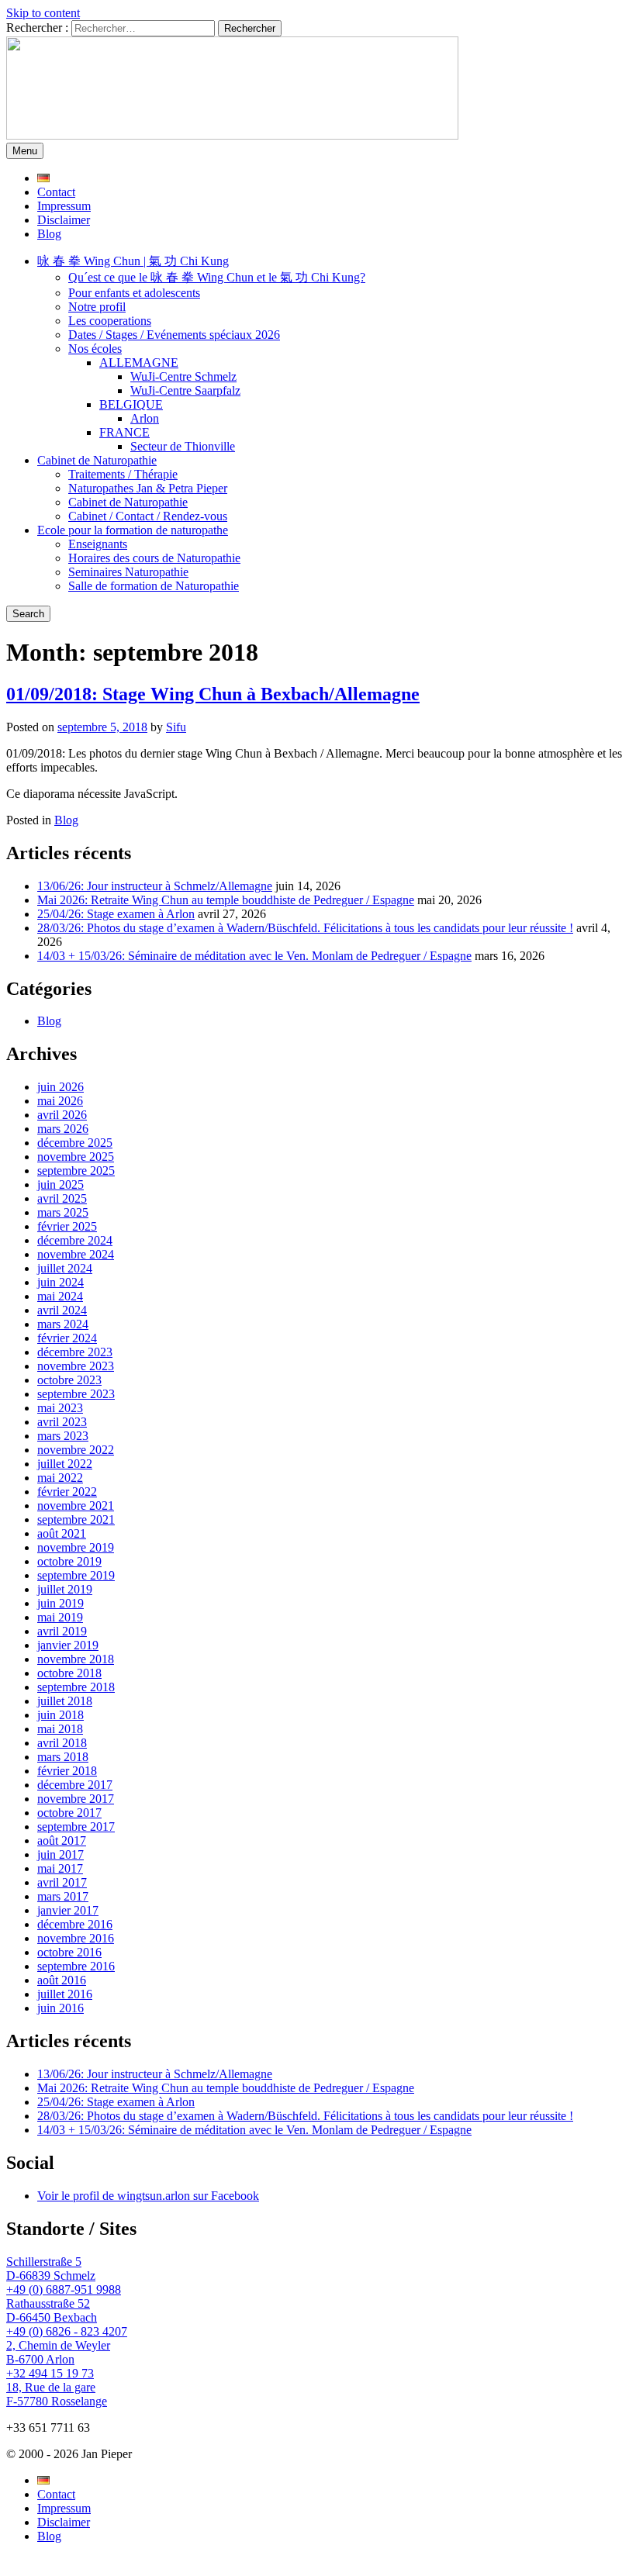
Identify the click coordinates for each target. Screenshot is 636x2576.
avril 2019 (62, 1631)
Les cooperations (110, 321)
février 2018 (67, 1771)
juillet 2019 (65, 1589)
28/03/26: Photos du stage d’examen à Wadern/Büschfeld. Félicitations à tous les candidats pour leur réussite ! (305, 928)
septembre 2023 (76, 1394)
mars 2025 (63, 1212)
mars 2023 (63, 1436)
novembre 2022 (76, 1450)
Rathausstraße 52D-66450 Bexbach (52, 2310)
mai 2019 (60, 1617)
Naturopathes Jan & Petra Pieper (148, 488)
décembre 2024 (75, 1240)
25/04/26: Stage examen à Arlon (116, 914)
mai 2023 (60, 1408)
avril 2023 (62, 1422)
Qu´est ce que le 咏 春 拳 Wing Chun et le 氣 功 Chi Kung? (217, 277)
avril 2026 (62, 1115)
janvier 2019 (68, 1645)
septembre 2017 (76, 1827)
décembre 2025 (75, 1143)
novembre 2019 (76, 1547)
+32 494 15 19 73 (50, 2373)
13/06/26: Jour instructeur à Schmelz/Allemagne (155, 886)
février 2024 (67, 1338)
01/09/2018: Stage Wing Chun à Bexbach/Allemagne (213, 694)
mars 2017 (63, 1896)
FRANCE (124, 432)
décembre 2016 (75, 1924)
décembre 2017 (75, 1785)
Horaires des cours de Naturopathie (154, 558)
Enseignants (98, 544)
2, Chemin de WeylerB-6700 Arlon (58, 2352)
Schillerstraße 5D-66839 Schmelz (51, 2269)
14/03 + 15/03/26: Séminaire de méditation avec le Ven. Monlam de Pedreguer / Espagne (254, 956)
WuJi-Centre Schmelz (183, 376)
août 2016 (62, 1980)
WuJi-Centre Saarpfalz (185, 390)
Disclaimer (64, 220)
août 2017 (62, 1840)
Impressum (64, 206)
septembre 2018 (76, 1687)
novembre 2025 (76, 1157)
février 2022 (67, 1492)
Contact (56, 192)
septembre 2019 (76, 1575)
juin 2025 (60, 1184)
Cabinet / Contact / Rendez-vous (148, 516)
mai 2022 (60, 1478)
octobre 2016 (69, 1952)
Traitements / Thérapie (123, 474)
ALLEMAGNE (139, 363)
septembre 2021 (76, 1519)
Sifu (176, 727)
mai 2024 (60, 1296)
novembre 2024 (76, 1254)
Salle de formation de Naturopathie (154, 586)
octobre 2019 (69, 1561)
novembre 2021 (76, 1506)
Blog (49, 234)
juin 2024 (60, 1282)
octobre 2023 (69, 1380)
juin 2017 (60, 1854)
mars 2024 (63, 1324)
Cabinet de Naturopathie (97, 460)
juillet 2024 (65, 1268)
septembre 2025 (76, 1171)
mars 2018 (63, 1757)
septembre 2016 (76, 1966)
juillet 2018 (65, 1701)
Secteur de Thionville (183, 446)
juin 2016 (60, 2008)
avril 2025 (62, 1198)
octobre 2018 (69, 1673)
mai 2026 (60, 1101)
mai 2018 (60, 1729)
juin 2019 (60, 1603)
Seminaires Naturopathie (128, 572)
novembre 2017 (76, 1799)
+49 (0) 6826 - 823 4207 (67, 2331)
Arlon (145, 418)
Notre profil (97, 307)
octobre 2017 (69, 1813)
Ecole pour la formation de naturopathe (133, 530)
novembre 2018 (76, 1659)
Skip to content (43, 13)
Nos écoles (95, 349)
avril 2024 (62, 1310)
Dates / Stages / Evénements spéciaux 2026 (174, 335)
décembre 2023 (75, 1352)
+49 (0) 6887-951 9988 (64, 2289)
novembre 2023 (76, 1366)
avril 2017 (62, 1882)
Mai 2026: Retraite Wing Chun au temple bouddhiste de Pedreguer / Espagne (226, 900)
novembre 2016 (76, 1938)
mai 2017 (60, 1868)
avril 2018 (62, 1743)
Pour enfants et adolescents (134, 293)
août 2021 (62, 1533)
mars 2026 (63, 1129)
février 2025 (67, 1226)
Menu (25, 151)
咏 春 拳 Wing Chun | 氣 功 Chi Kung (133, 261)
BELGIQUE (131, 404)
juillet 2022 (65, 1464)
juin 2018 (60, 1715)
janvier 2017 (68, 1910)
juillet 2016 (65, 1994)
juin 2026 (60, 1087)
